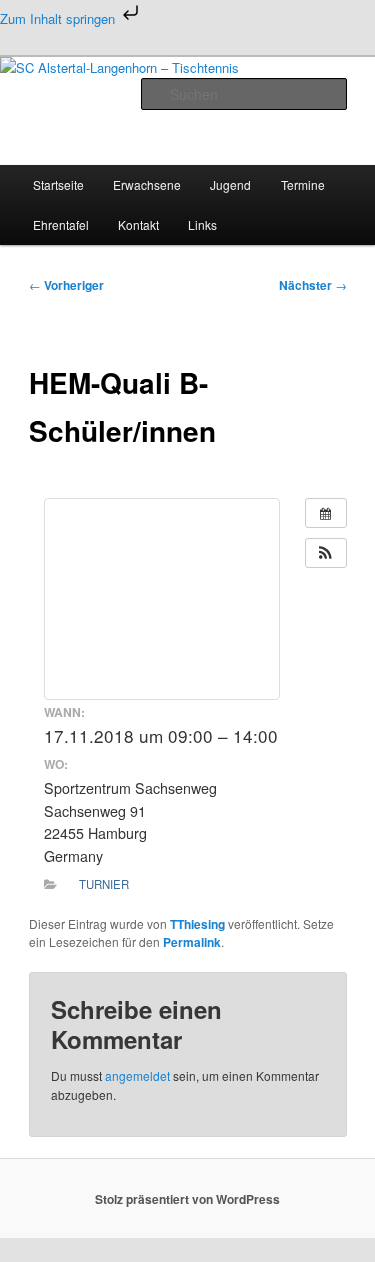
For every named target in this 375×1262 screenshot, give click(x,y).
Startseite (58, 184)
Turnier (104, 884)
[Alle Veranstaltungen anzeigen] (326, 513)
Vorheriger (66, 285)
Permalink (192, 942)
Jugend (230, 184)
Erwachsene (147, 184)
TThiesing (197, 924)
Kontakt (138, 224)
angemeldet (137, 1075)
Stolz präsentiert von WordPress (187, 1199)
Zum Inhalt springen (59, 18)
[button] (326, 553)
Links (202, 224)
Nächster (313, 285)
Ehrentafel (61, 224)
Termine (303, 184)
